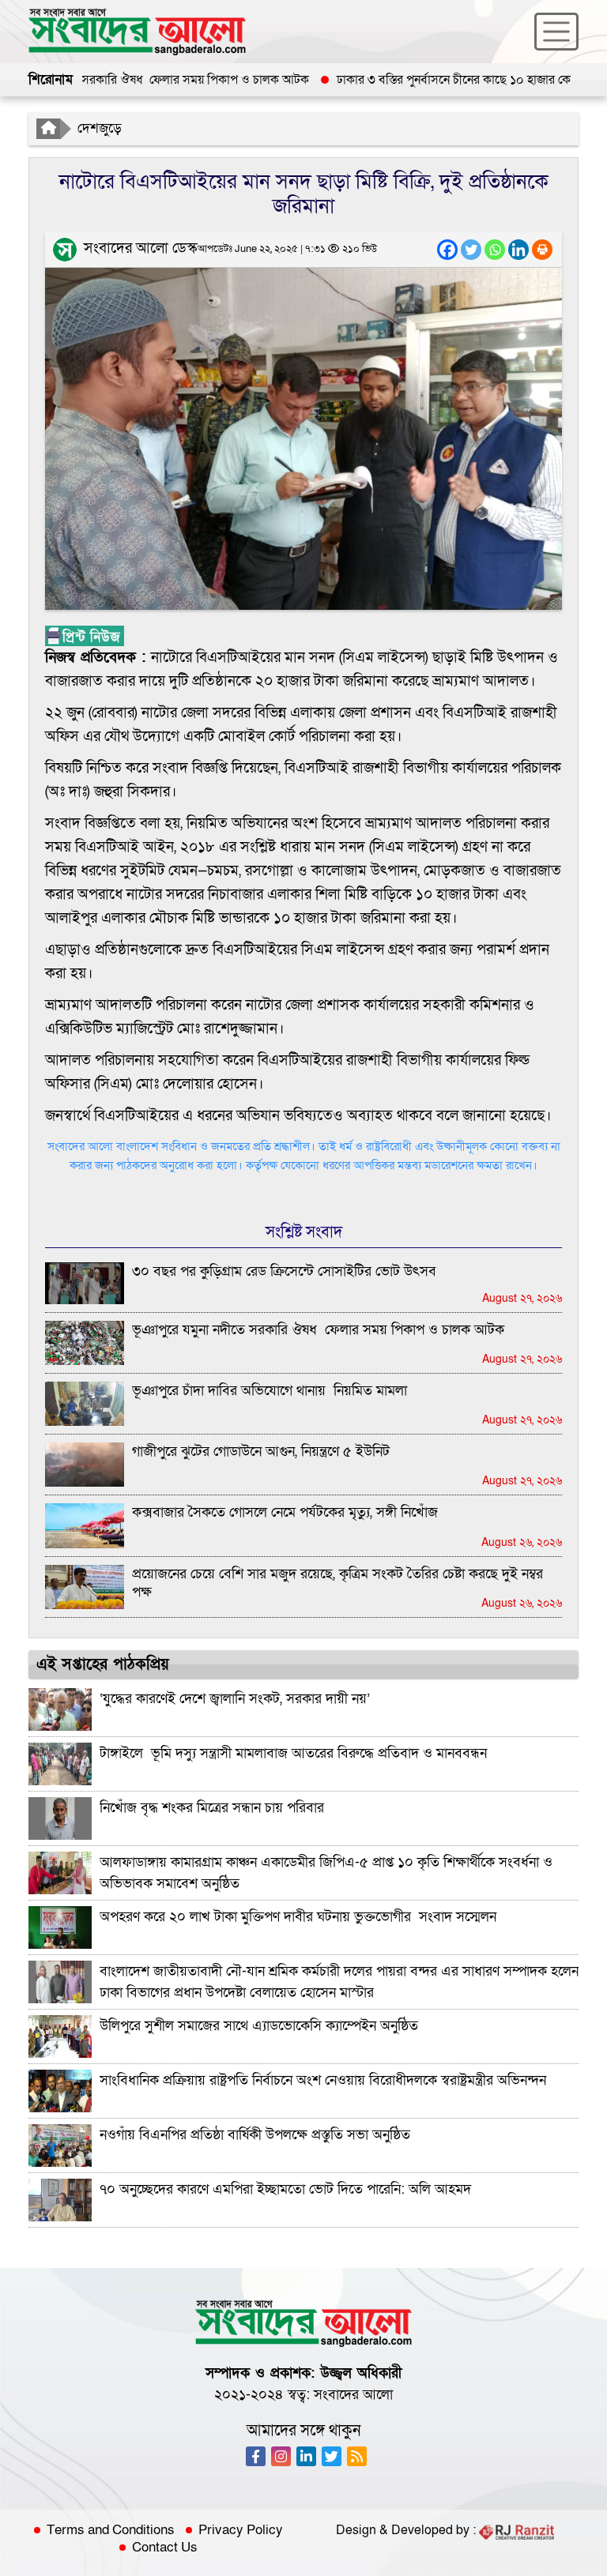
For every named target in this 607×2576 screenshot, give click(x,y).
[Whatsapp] (495, 250)
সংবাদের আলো (353, 2395)
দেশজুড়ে (100, 128)
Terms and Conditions (111, 2530)
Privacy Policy (241, 2530)
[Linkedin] (518, 250)
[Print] (542, 250)
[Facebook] (447, 250)
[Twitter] (471, 250)
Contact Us (165, 2548)
